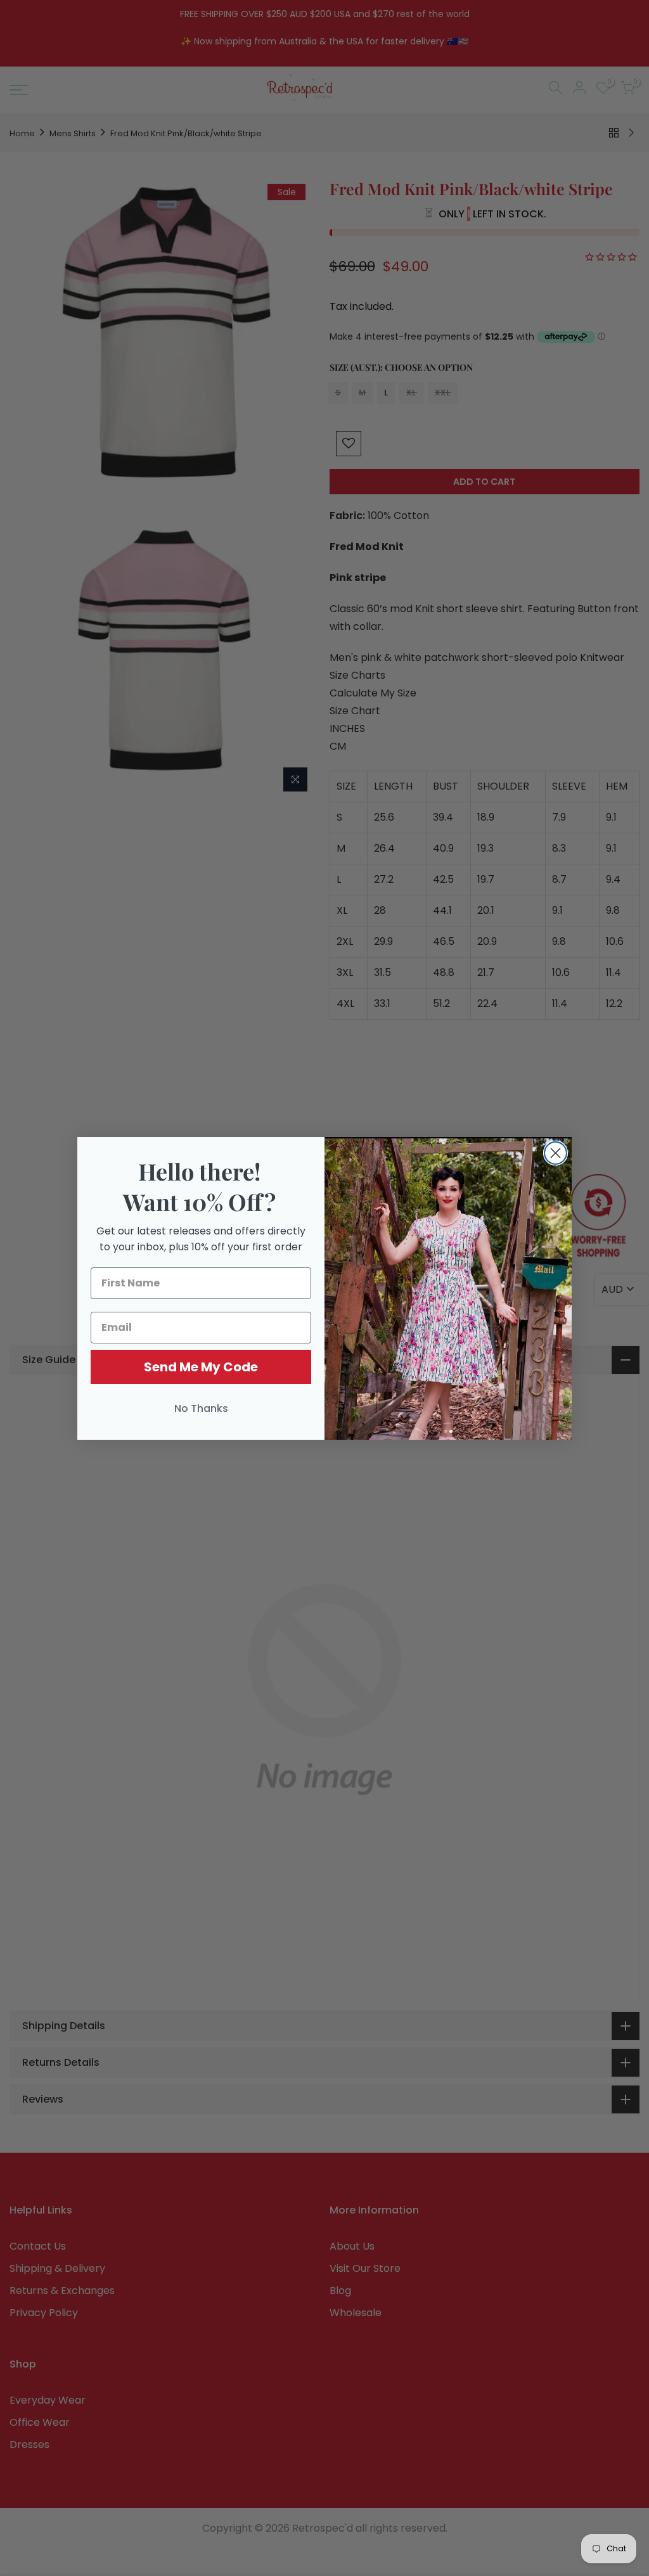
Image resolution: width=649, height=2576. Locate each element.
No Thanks (201, 1408)
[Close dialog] (556, 1153)
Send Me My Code (201, 1367)
